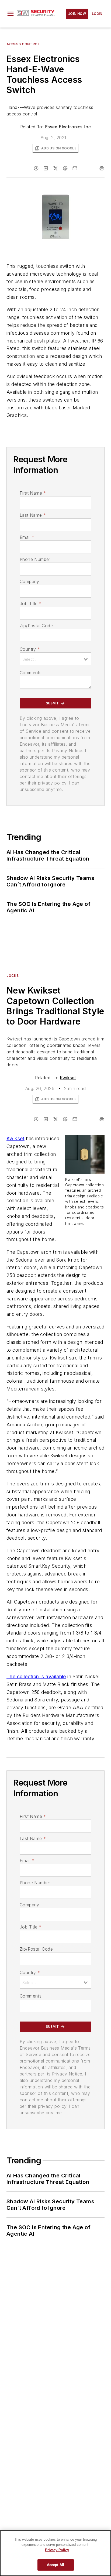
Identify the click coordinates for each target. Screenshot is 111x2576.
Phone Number (35, 559)
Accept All (55, 2565)
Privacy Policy (57, 2550)
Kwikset (68, 1078)
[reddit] (65, 168)
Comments (31, 673)
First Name (33, 493)
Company (30, 581)
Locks (13, 976)
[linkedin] (46, 168)
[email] (75, 168)
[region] (55, 2553)
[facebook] (36, 168)
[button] (11, 14)
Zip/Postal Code (36, 626)
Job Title (31, 604)
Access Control (23, 44)
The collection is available (36, 1676)
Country (30, 649)
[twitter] (55, 168)
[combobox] (55, 659)
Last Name (33, 515)
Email (27, 537)
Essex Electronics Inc (68, 127)
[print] (102, 168)
